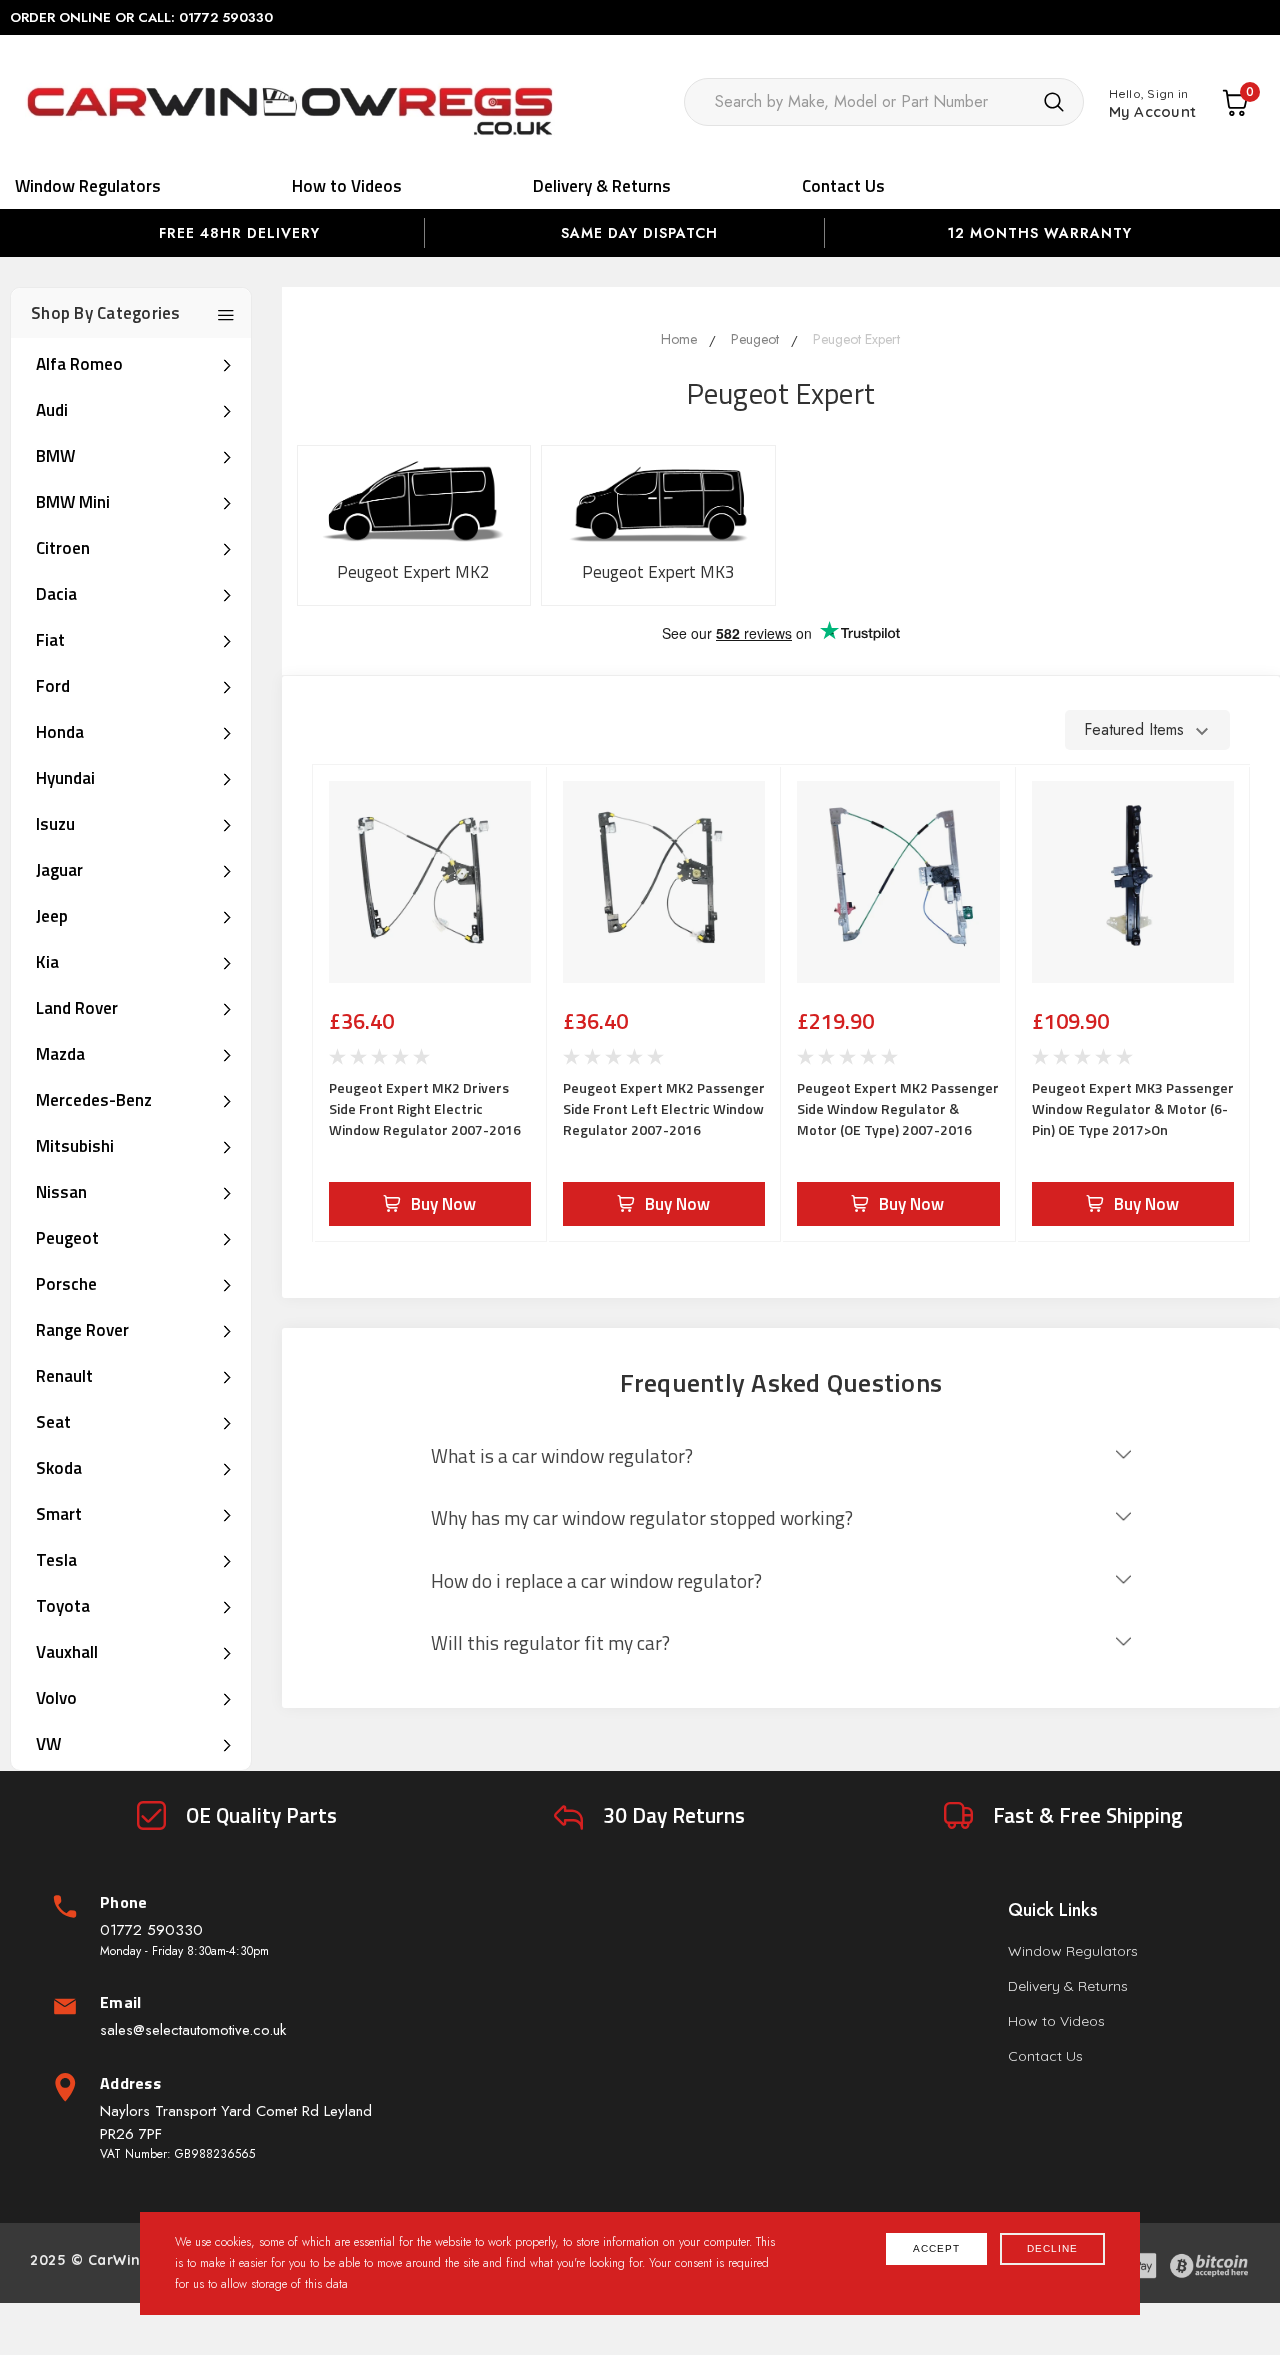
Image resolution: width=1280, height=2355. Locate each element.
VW (48, 1744)
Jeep (52, 916)
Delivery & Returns (602, 186)
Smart (59, 1514)
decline (1052, 2248)
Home (679, 339)
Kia (47, 962)
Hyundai (65, 778)
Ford (53, 686)
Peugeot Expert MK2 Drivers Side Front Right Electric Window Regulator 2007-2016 (425, 1108)
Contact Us (843, 186)
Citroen (63, 548)
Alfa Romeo (79, 364)
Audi (52, 410)
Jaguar (59, 870)
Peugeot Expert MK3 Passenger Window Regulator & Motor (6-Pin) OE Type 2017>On (1133, 1108)
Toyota (63, 1606)
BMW (55, 456)
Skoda (59, 1468)
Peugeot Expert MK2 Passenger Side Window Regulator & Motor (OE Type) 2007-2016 (898, 1108)
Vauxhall (67, 1652)
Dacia (56, 594)
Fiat (50, 640)
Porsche (66, 1284)
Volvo (56, 1698)
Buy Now (443, 1204)
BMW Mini (73, 502)
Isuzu (55, 824)
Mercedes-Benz (94, 1100)
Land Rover (77, 1008)
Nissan (61, 1192)
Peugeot (67, 1238)
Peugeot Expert (856, 339)
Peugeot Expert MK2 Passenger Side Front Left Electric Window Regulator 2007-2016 (664, 1108)
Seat (53, 1422)
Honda (60, 732)
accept (936, 2248)
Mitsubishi (75, 1146)
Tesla (56, 1560)
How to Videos (347, 186)
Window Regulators (88, 186)
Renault (64, 1376)
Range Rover (82, 1330)
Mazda (60, 1054)
